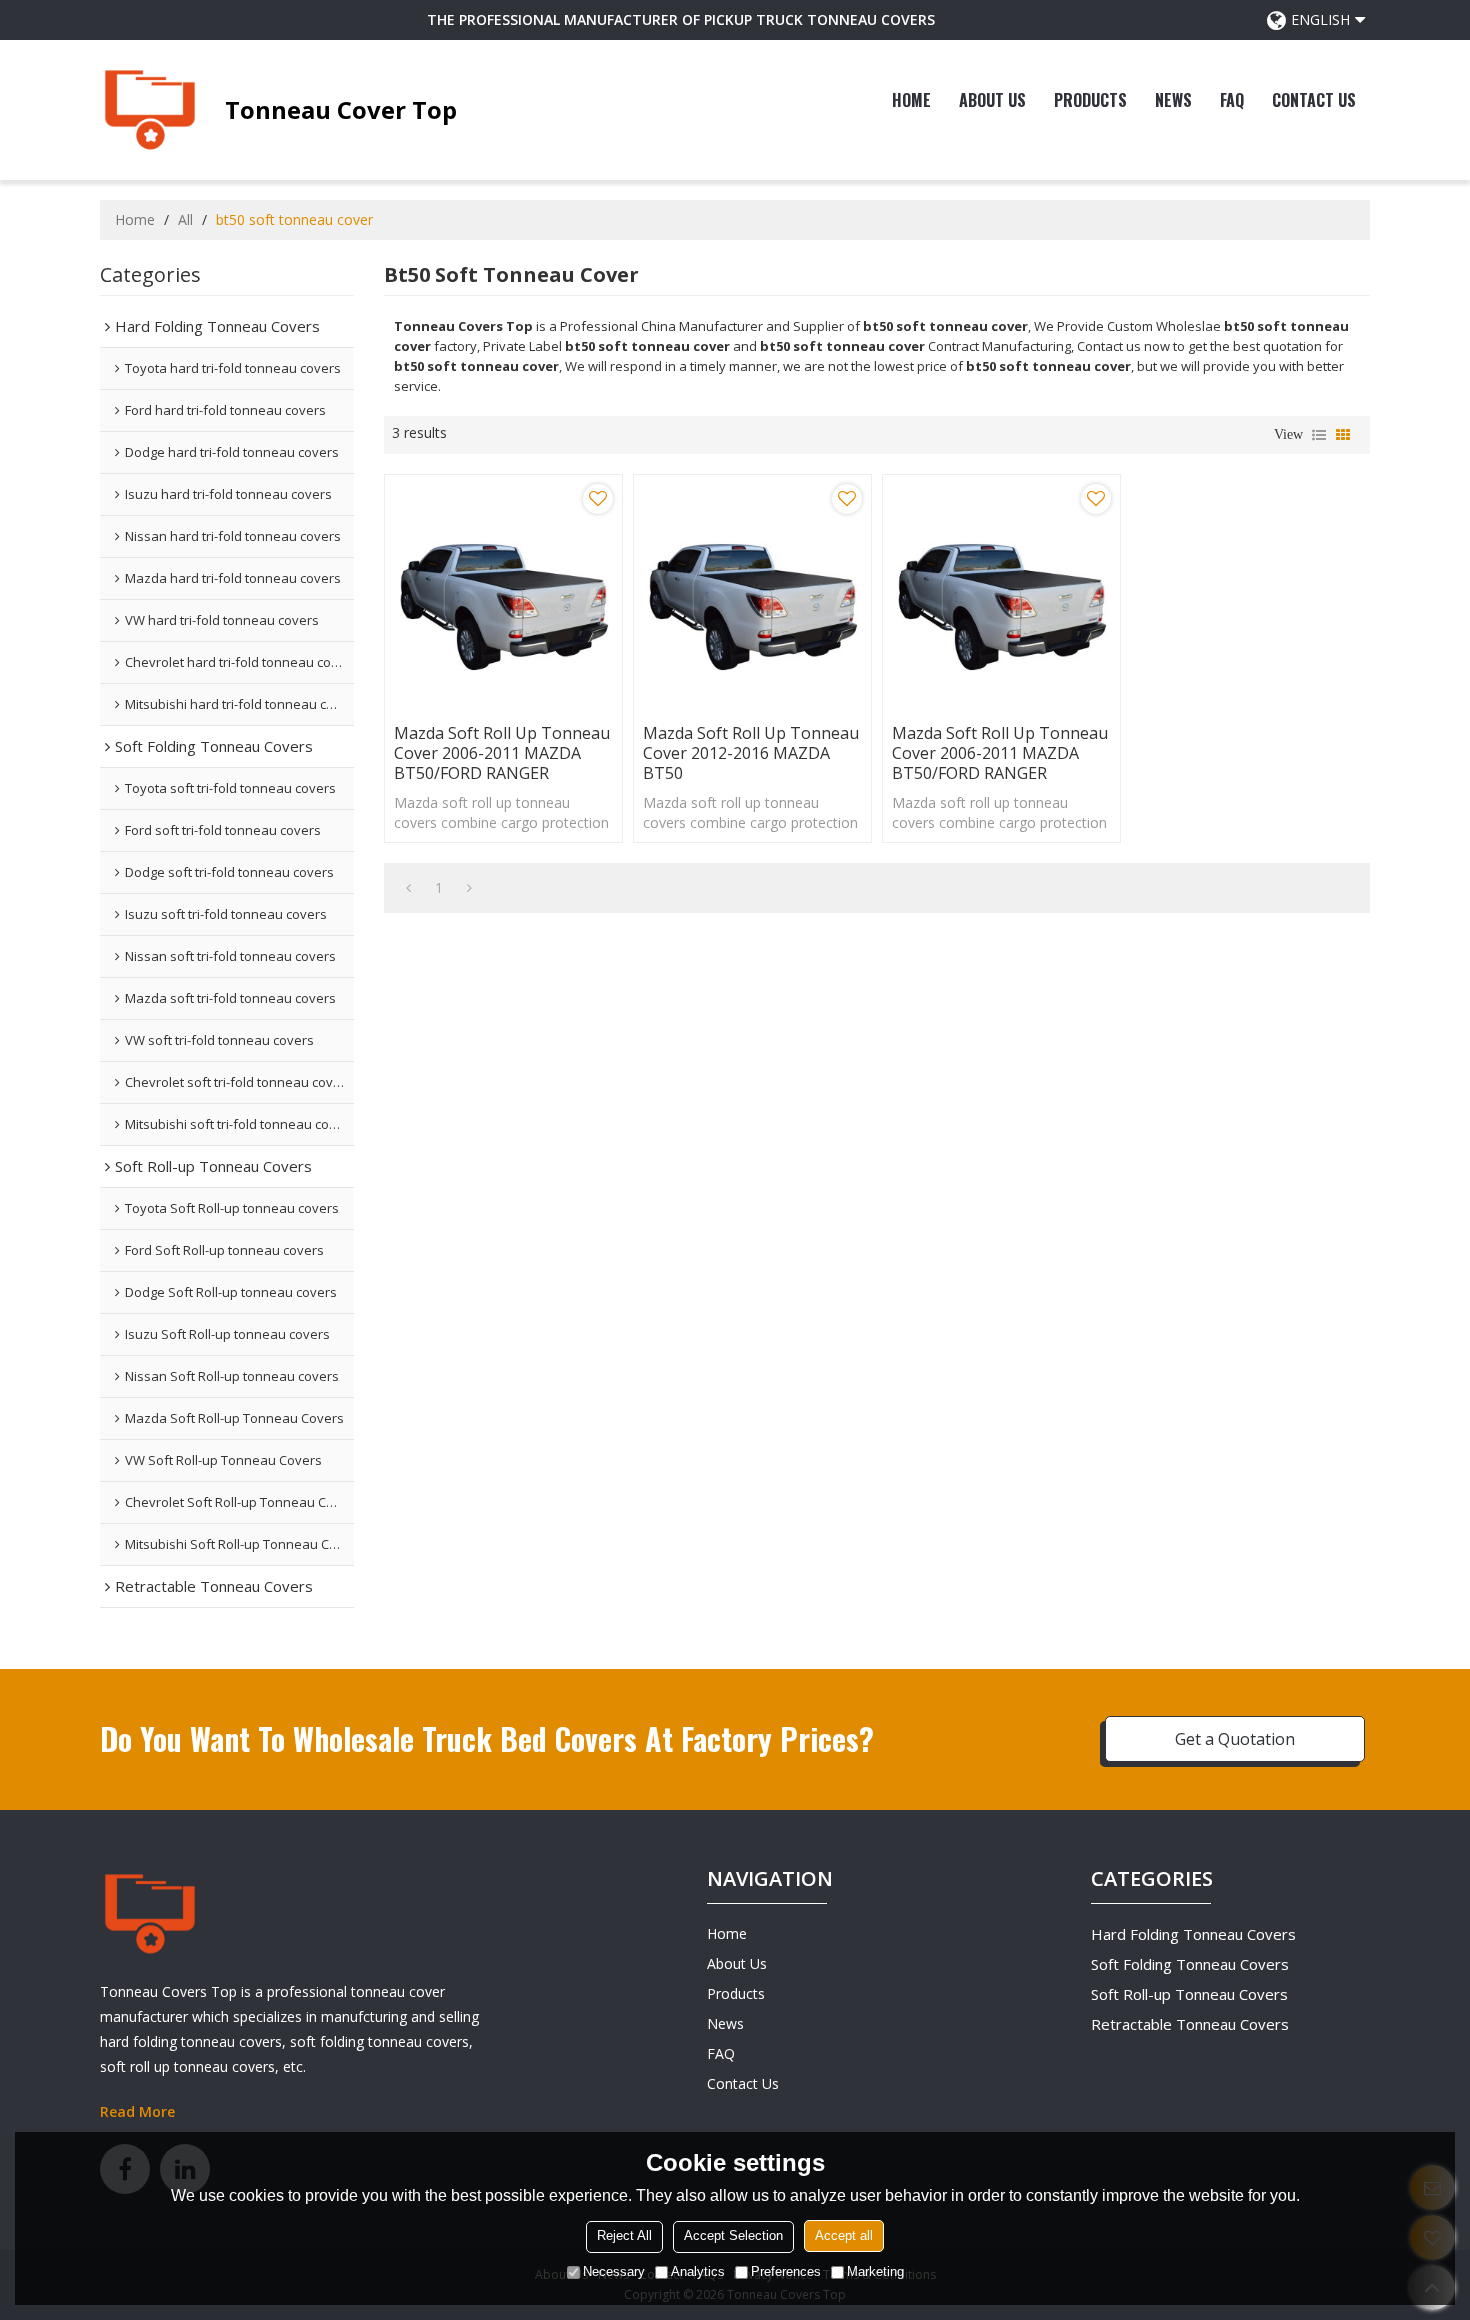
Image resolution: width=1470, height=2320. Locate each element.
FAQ (1232, 100)
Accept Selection (733, 2236)
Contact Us (1314, 100)
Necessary (614, 2272)
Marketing (875, 2272)
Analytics (698, 2272)
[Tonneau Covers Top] (150, 110)
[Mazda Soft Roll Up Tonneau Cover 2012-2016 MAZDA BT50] (752, 593)
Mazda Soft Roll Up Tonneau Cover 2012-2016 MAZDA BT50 (751, 753)
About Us (992, 100)
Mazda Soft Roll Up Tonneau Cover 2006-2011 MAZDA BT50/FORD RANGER (502, 753)
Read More (137, 2111)
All (185, 219)
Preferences (786, 2272)
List (1319, 435)
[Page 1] (408, 888)
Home (911, 100)
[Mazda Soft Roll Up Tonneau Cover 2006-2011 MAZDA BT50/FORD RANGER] (503, 593)
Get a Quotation (1235, 1739)
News (1173, 100)
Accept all (844, 2236)
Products (1090, 100)
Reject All (624, 2236)
